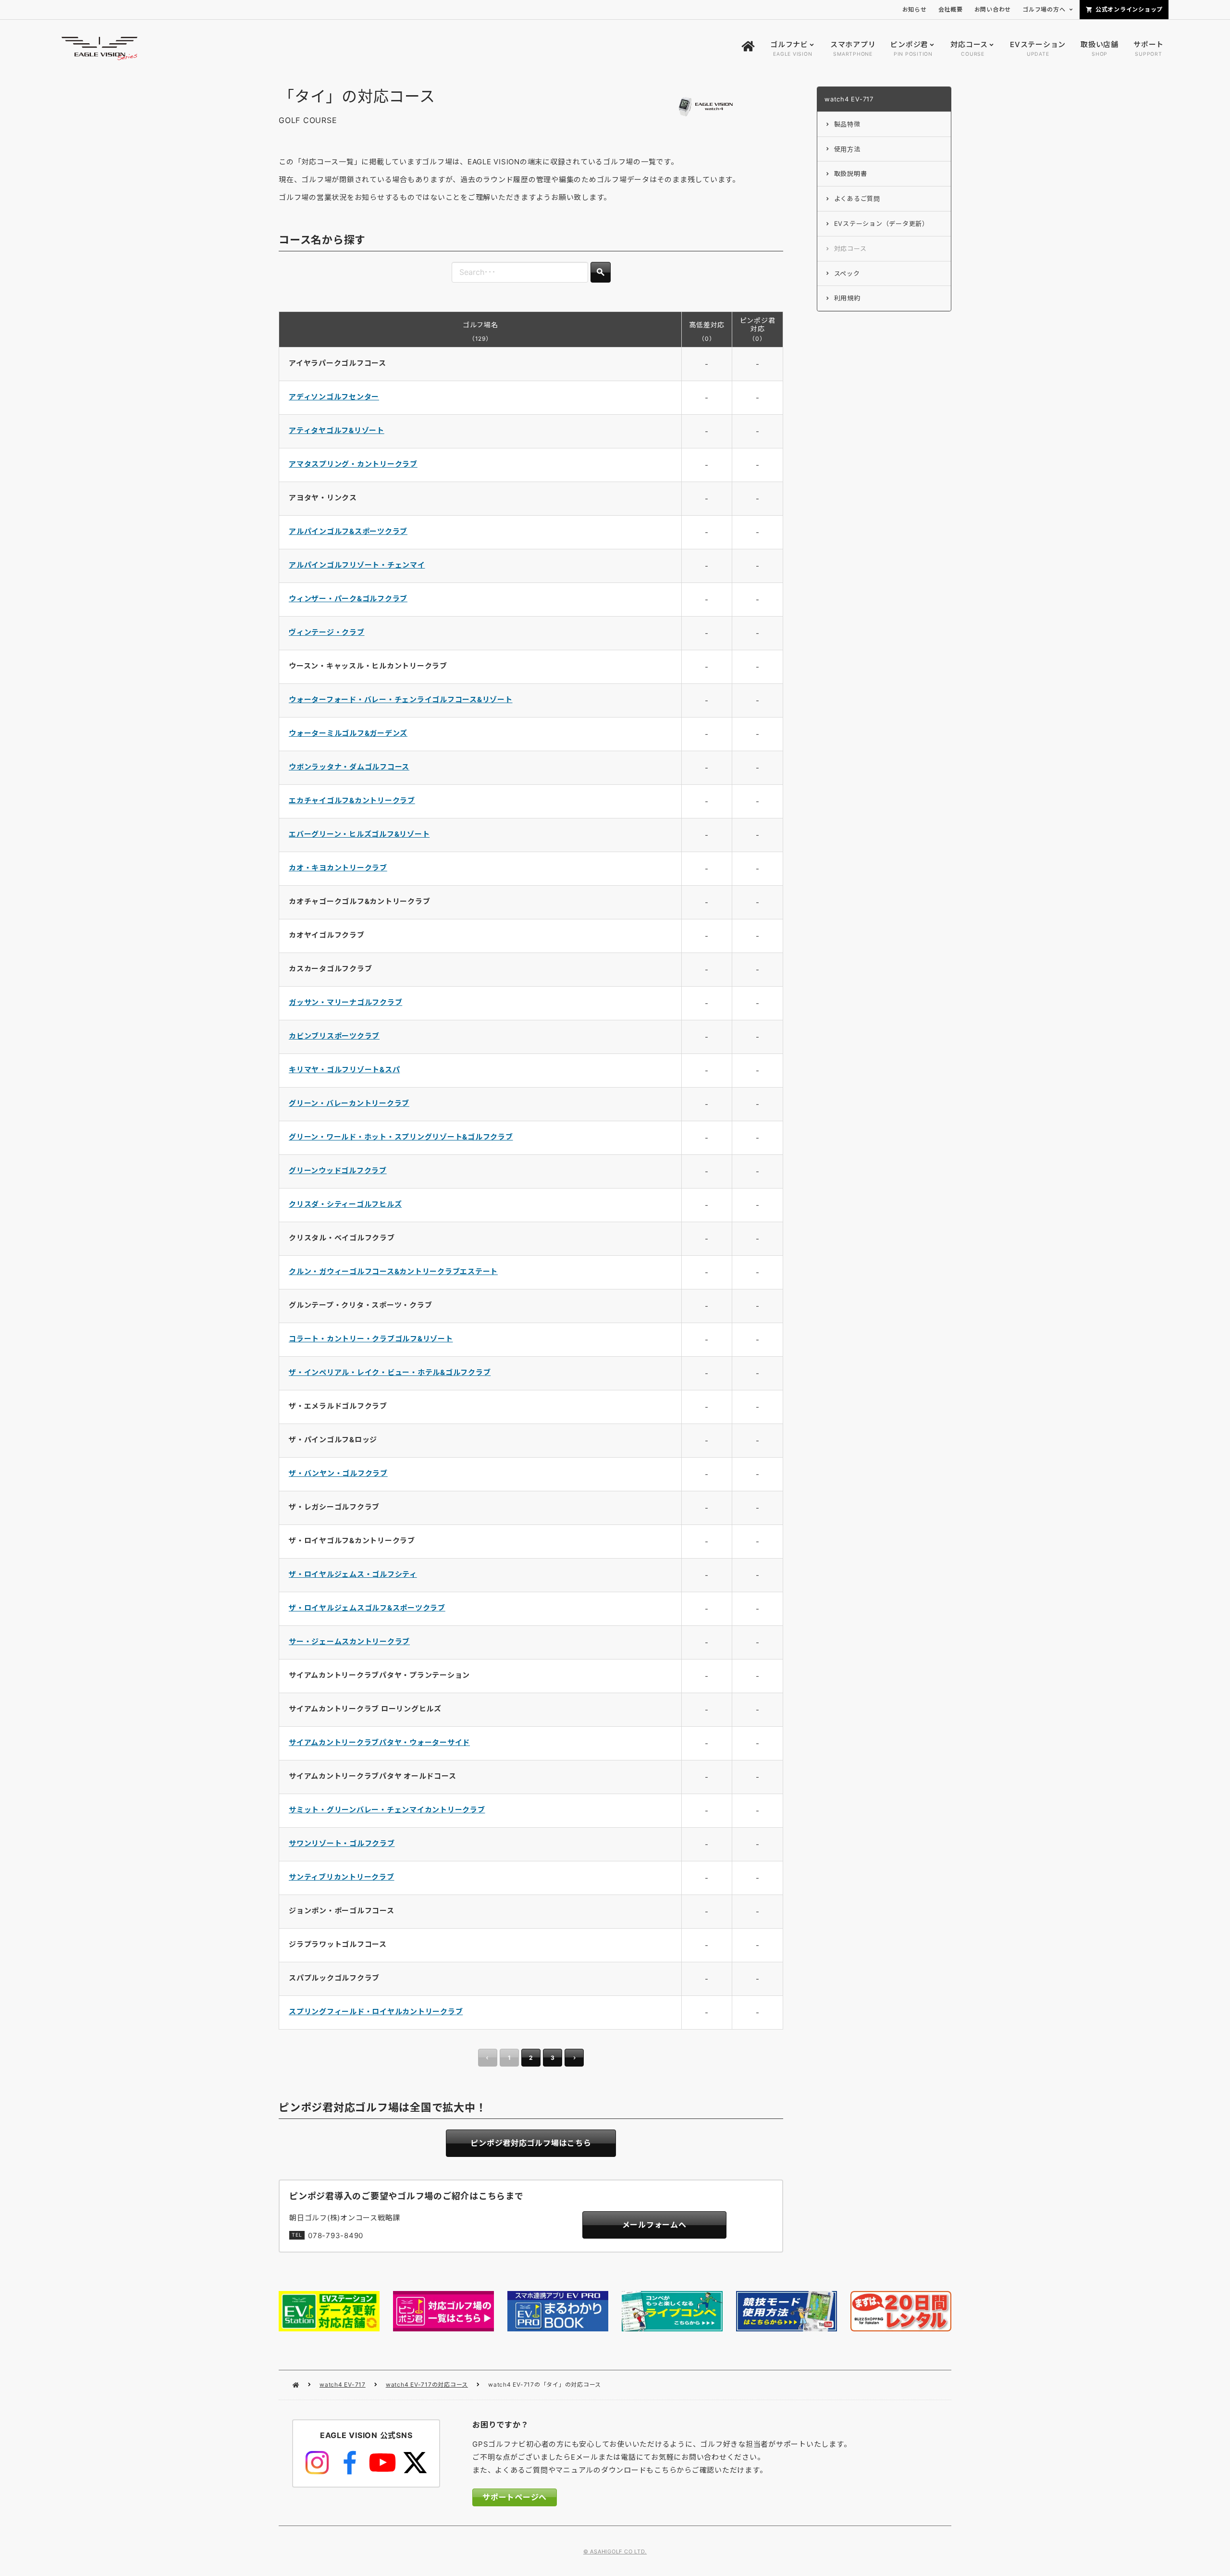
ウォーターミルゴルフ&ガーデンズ (348, 733)
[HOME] (748, 49)
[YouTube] (382, 2463)
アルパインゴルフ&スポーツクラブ (348, 531)
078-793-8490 (336, 2235)
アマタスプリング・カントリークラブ (353, 464)
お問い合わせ (993, 9)
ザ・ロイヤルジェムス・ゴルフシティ (353, 1574)
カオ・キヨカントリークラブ (338, 868)
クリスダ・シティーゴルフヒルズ (345, 1204)
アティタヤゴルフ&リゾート (337, 430)
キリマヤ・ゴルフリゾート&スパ (344, 1070)
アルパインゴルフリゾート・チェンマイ (357, 565)
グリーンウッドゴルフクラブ (338, 1170)
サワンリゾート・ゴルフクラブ (342, 1843)
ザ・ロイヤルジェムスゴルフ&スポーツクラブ (367, 1608)
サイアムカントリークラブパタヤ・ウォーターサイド (379, 1742)
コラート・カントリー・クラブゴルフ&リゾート (371, 1339)
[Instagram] (317, 2463)
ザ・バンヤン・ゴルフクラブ (338, 1473)
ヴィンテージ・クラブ (327, 632)
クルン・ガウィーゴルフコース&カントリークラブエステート (393, 1271)
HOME (296, 2385)
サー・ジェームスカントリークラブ (349, 1641)
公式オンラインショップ (1129, 9)
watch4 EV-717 (343, 2384)
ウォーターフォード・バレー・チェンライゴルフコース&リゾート (401, 700)
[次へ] (574, 2058)
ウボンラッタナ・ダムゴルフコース (349, 767)
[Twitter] (415, 2463)
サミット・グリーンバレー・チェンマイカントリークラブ (387, 1810)
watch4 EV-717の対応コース (427, 2384)
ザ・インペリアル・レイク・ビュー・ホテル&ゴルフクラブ (390, 1372)
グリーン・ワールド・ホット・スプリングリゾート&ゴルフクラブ (401, 1137)
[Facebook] (350, 2463)
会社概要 (951, 9)
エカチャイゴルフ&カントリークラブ (352, 800)
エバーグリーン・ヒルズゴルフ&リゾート (359, 834)
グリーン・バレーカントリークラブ (349, 1103)
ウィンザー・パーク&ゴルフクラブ (348, 599)
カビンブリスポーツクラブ (334, 1036)
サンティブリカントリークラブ (342, 1877)
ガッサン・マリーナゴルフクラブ (345, 1002)
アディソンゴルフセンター (334, 397)
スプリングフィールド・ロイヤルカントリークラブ (376, 2012)
